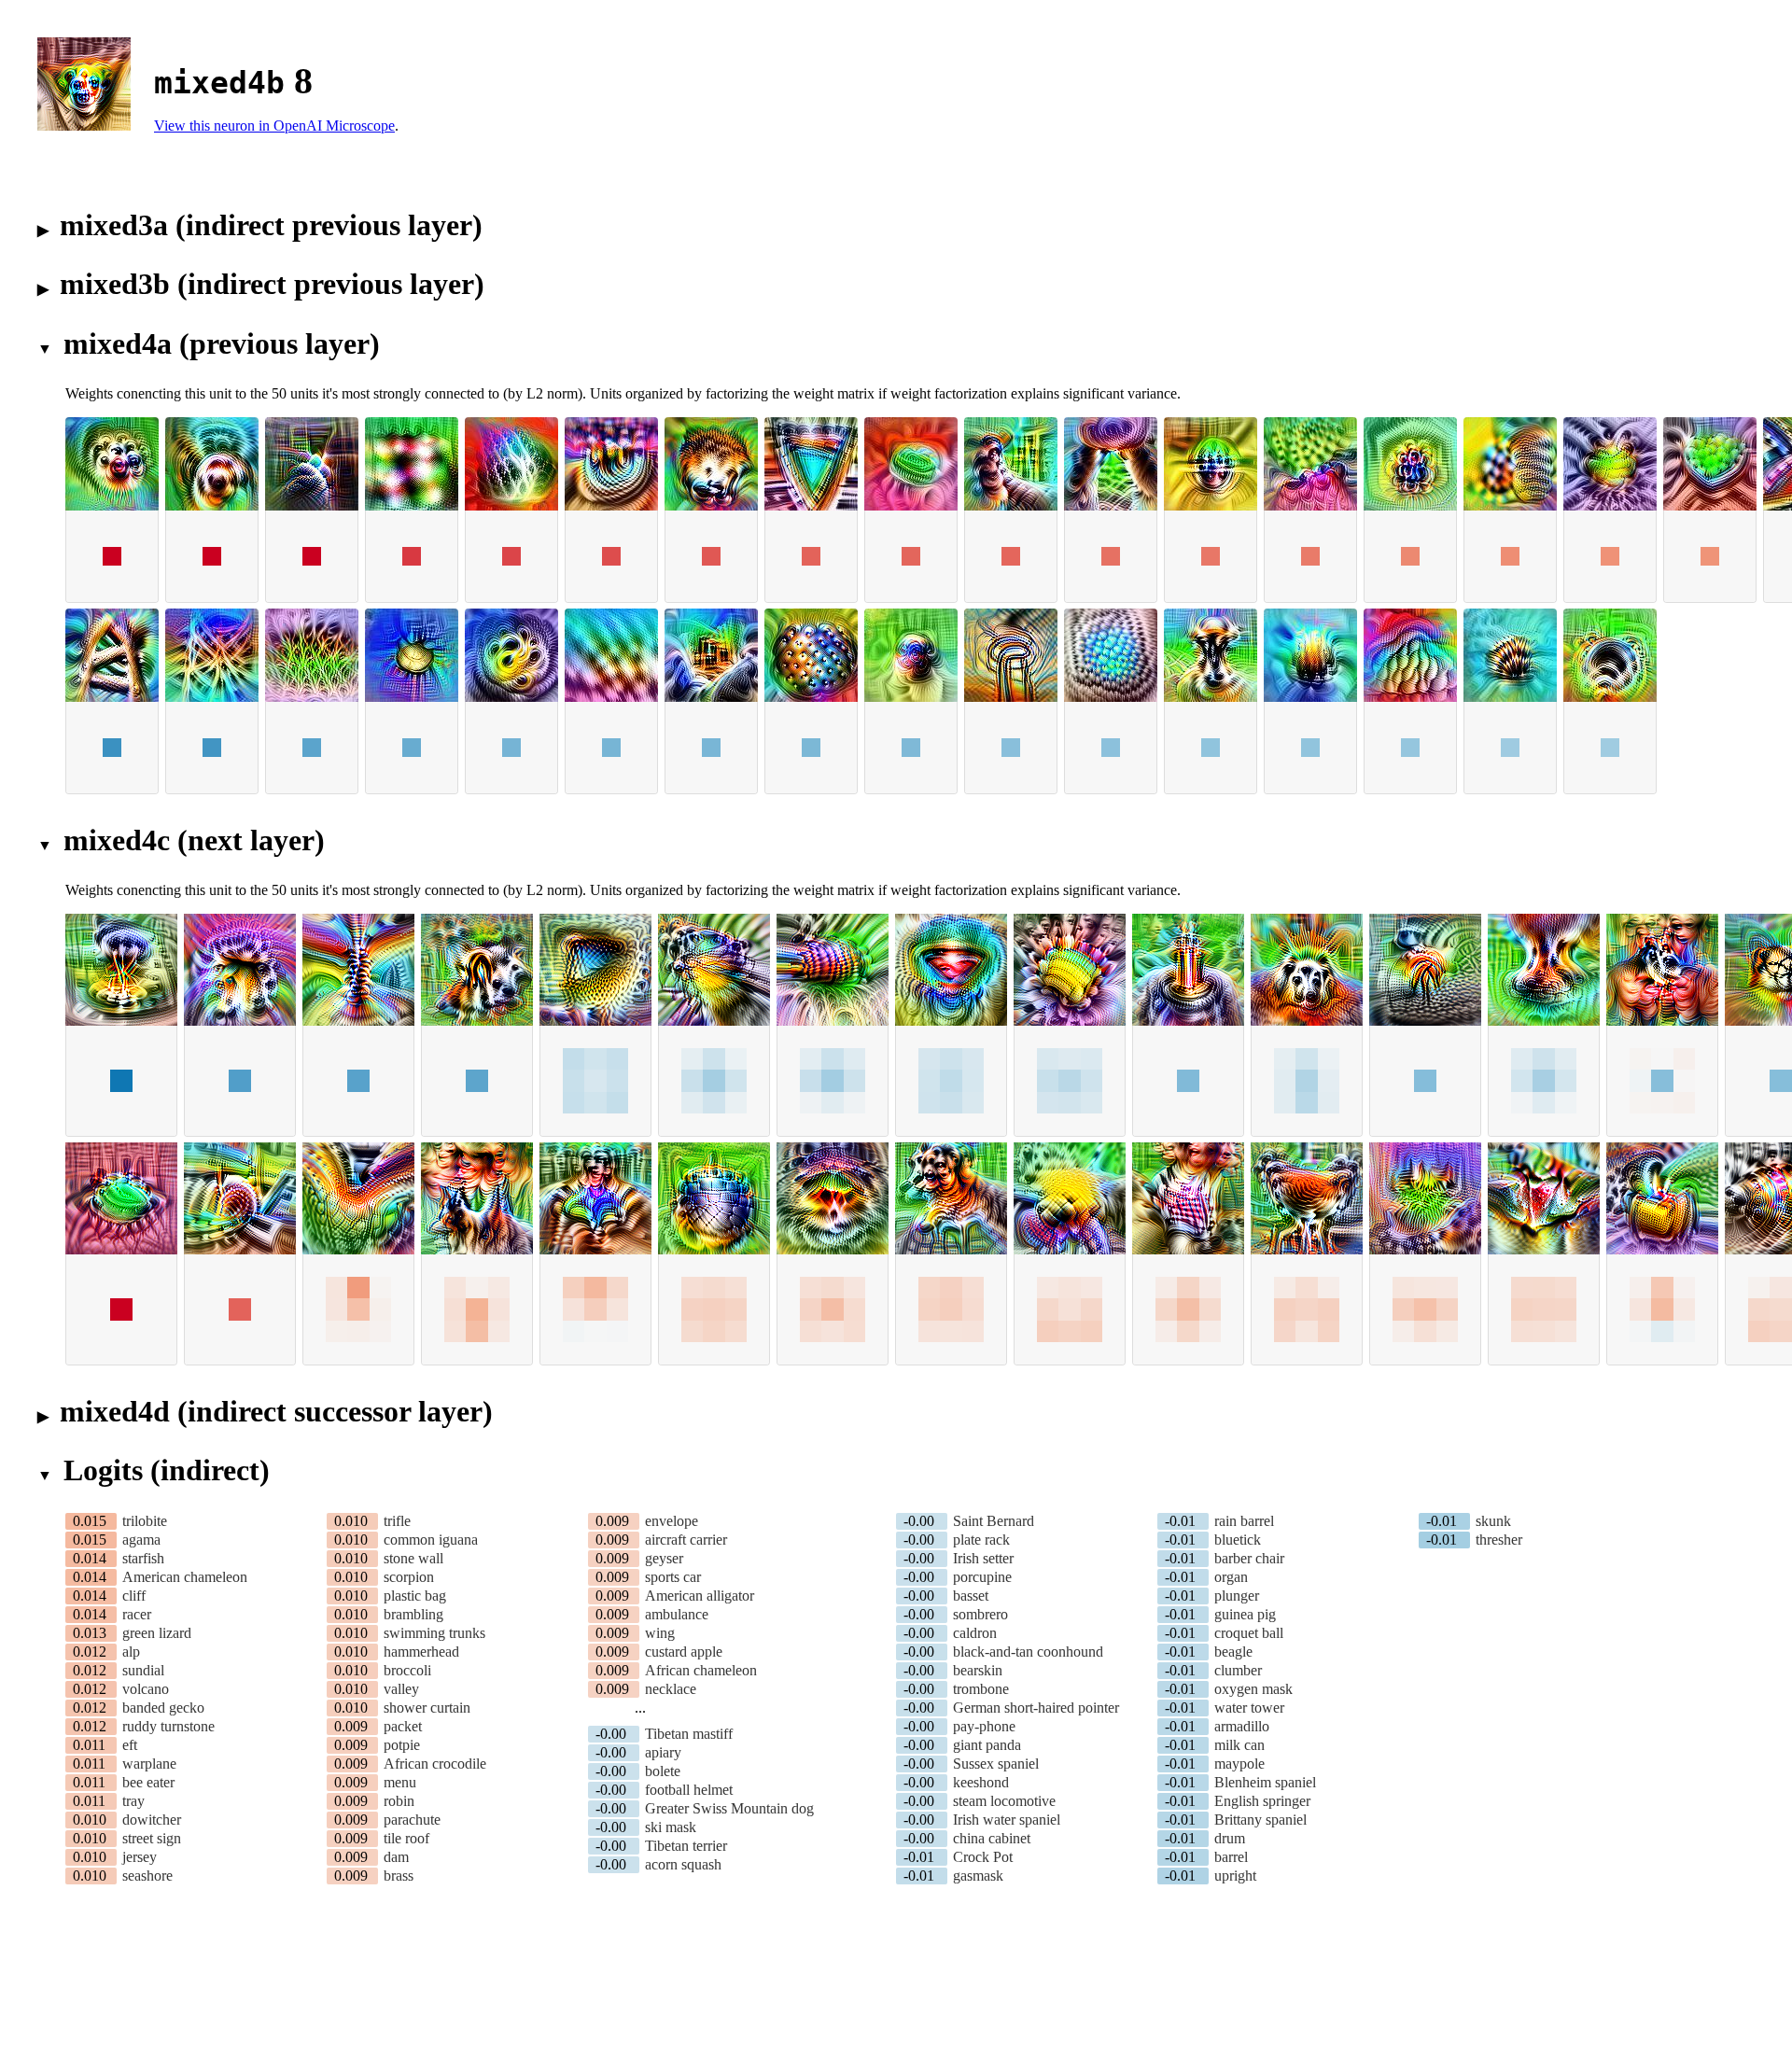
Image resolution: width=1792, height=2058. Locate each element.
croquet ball (1249, 1633)
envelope (672, 1521)
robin (399, 1801)
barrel (1231, 1857)
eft (130, 1745)
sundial (143, 1670)
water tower (1249, 1708)
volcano (146, 1689)
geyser (664, 1558)
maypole (1239, 1764)
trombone (981, 1689)
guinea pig (1245, 1614)
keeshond (981, 1782)
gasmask (978, 1876)
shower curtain (427, 1708)
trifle (397, 1521)
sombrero (980, 1614)
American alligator (700, 1596)
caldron (975, 1633)
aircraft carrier (686, 1540)
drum (1230, 1838)
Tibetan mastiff (689, 1734)
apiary (663, 1752)
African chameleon (701, 1670)
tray (133, 1801)
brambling (413, 1614)
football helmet (689, 1790)
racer (137, 1614)
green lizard (157, 1633)
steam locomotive (1004, 1801)
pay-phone (984, 1726)
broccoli (407, 1670)
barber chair (1249, 1558)
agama (141, 1540)
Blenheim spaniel (1265, 1782)
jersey (140, 1857)
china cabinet (992, 1838)
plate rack (981, 1540)
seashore (147, 1876)
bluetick (1238, 1540)
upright (1235, 1876)
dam (396, 1857)
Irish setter (983, 1558)
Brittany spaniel (1260, 1820)
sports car (673, 1577)
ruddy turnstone (168, 1726)
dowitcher (152, 1820)
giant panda (987, 1745)
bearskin (978, 1670)
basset (971, 1596)
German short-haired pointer (1036, 1708)
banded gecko (163, 1708)
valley (401, 1689)
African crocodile (435, 1764)
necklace (671, 1689)
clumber (1238, 1670)
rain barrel (1244, 1521)
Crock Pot (983, 1857)
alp (131, 1652)
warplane (149, 1764)
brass (399, 1876)
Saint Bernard (994, 1521)
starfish (143, 1558)
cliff (134, 1596)
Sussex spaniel (996, 1764)
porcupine (982, 1577)
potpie (402, 1745)
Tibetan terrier (686, 1846)
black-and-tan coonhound (1028, 1652)
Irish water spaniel (1007, 1820)
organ (1231, 1577)
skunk (1493, 1521)
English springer (1262, 1801)
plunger (1237, 1596)
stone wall (413, 1558)
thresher (1499, 1540)
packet (403, 1726)
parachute (412, 1820)
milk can (1239, 1745)
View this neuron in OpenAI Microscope (274, 126)
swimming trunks (434, 1633)
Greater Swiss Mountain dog (729, 1808)
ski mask (671, 1827)
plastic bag (415, 1596)
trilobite (145, 1521)
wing (660, 1633)
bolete (663, 1771)
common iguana (431, 1540)
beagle (1233, 1652)
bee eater (148, 1782)
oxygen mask (1253, 1689)
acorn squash (683, 1864)
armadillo (1242, 1726)
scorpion (409, 1577)
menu (400, 1782)
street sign (152, 1838)
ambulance (677, 1614)
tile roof (406, 1838)
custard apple (684, 1652)
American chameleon (185, 1577)
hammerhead (421, 1652)
